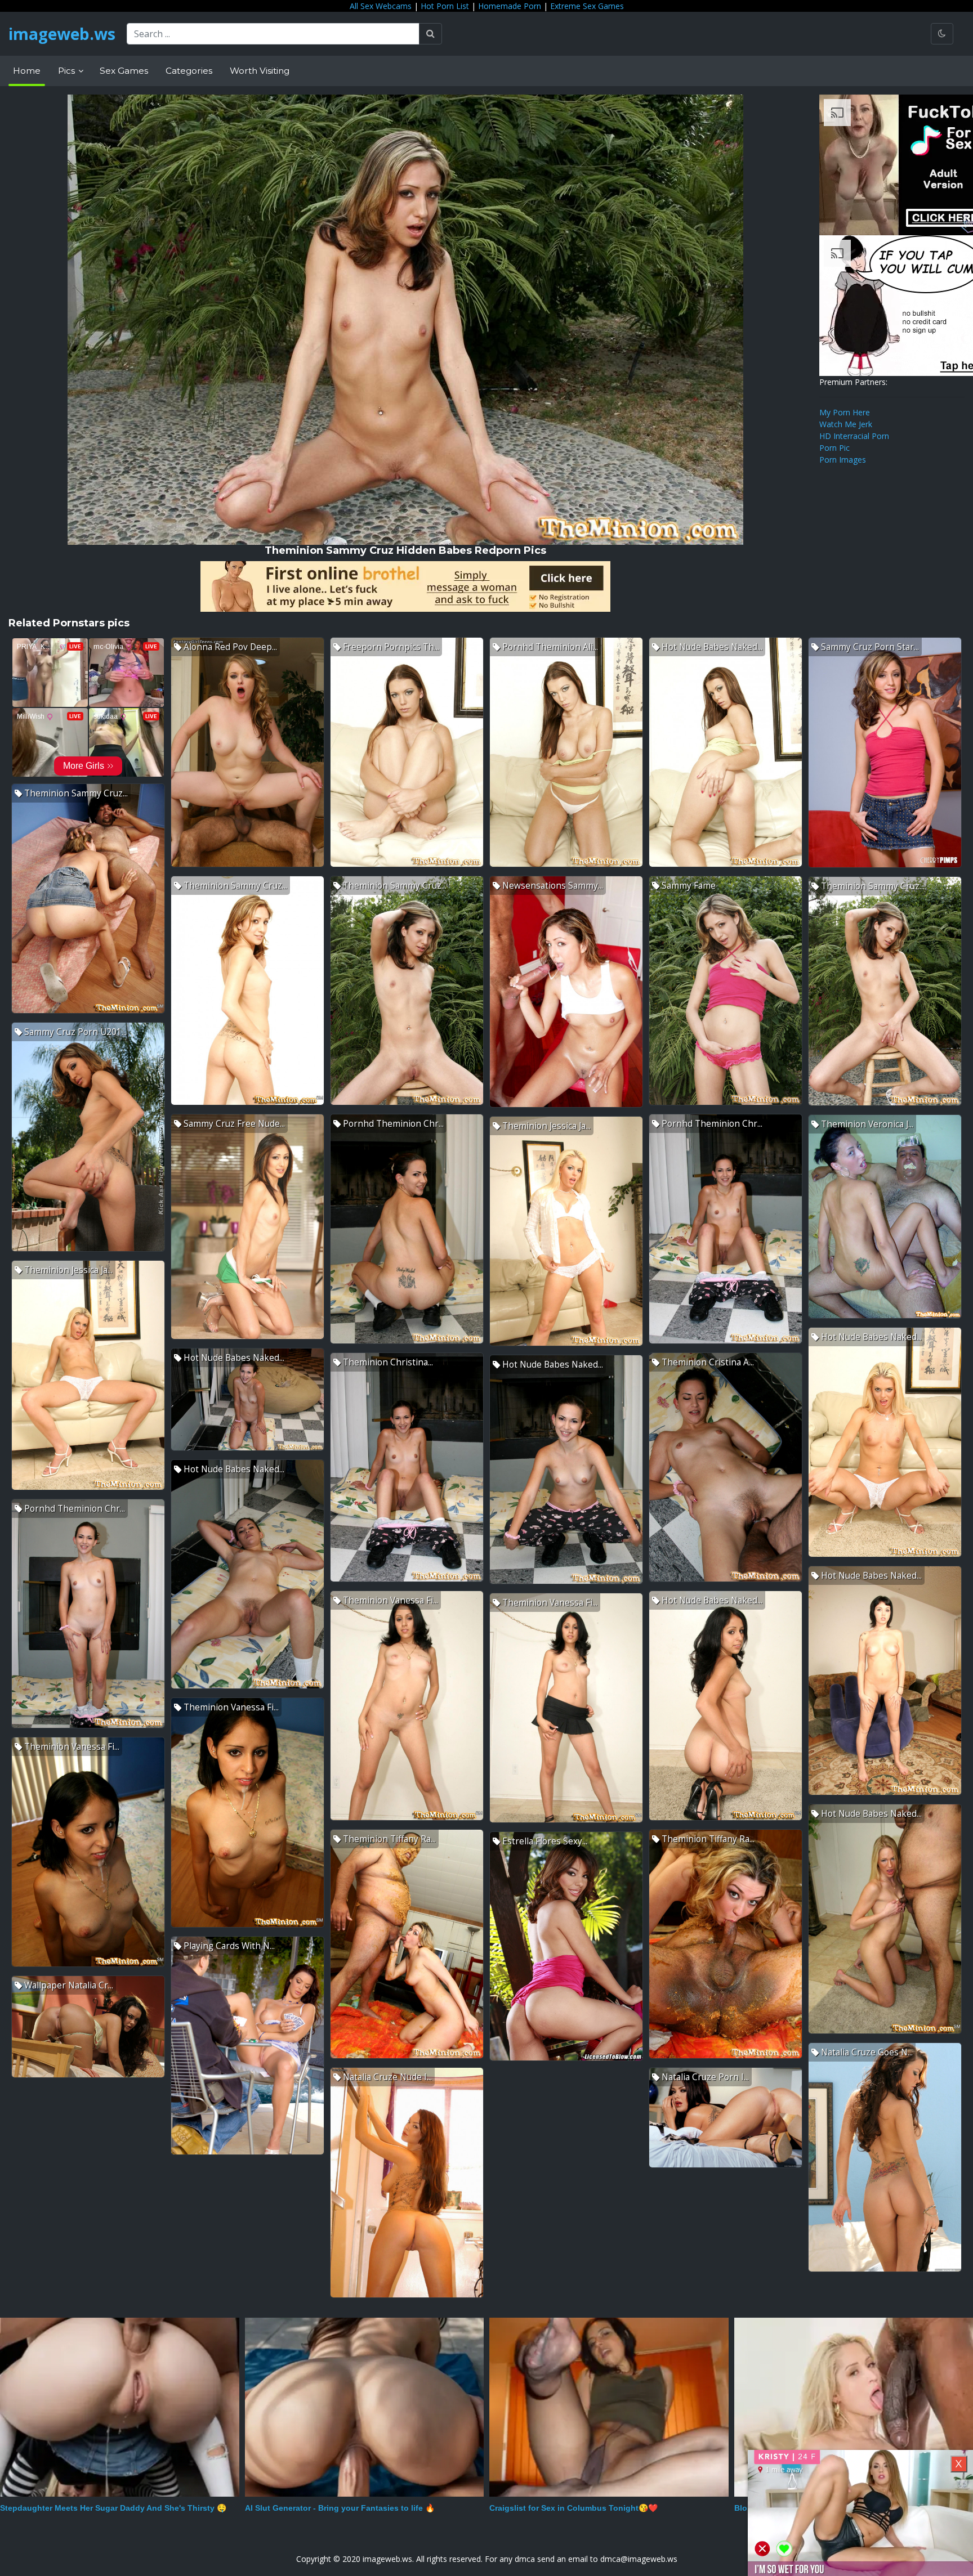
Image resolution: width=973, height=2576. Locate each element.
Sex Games (124, 71)
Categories (189, 71)
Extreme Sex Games (587, 6)
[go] (430, 34)
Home (27, 71)
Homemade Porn (510, 6)
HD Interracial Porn (854, 436)
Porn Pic (834, 448)
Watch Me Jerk (846, 424)
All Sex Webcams (381, 6)
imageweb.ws (62, 34)
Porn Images (843, 460)
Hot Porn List (445, 6)
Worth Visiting (260, 71)
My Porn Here (845, 412)
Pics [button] (68, 71)
